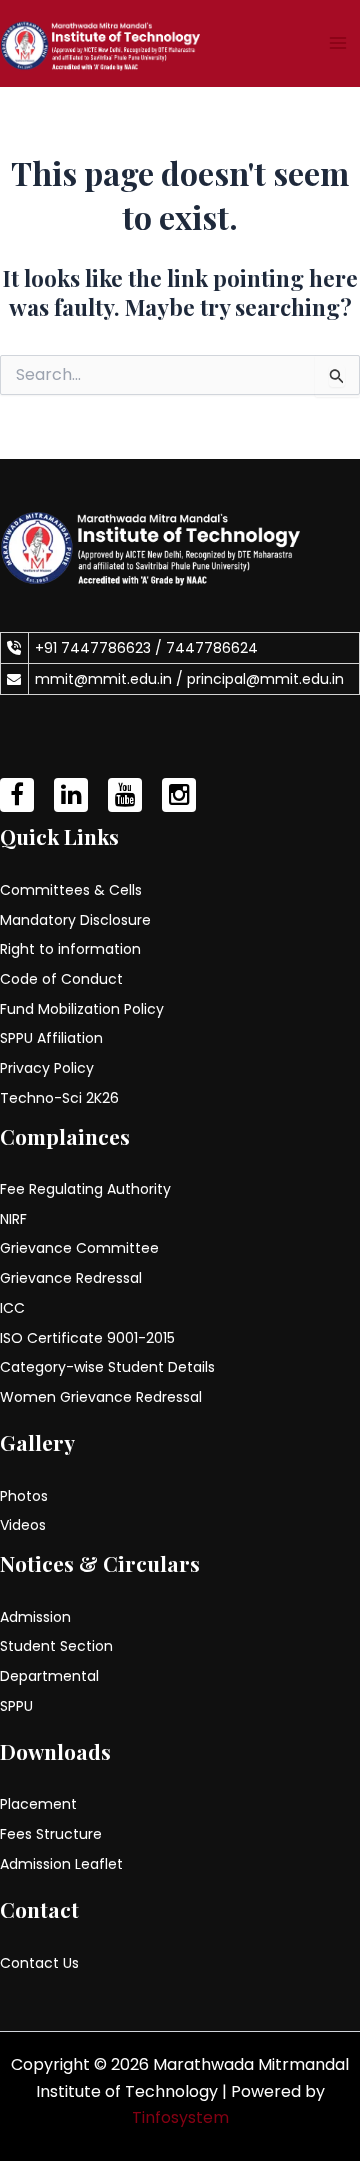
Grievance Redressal (71, 1278)
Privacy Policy (47, 1068)
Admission (35, 1617)
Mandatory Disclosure (75, 920)
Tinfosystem (180, 2117)
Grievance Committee (79, 1248)
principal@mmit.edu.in (265, 679)
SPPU (16, 1706)
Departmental (49, 1676)
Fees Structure (51, 1834)
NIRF (13, 1219)
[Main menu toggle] (338, 43)
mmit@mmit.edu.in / (111, 679)
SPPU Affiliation (51, 1038)
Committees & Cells (71, 890)
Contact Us (39, 1963)
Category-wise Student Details (107, 1367)
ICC (12, 1308)
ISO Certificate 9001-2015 (87, 1338)
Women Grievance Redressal (101, 1397)
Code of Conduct (61, 979)
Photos (24, 1496)
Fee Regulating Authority (85, 1189)
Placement (38, 1804)
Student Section (56, 1646)
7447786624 (212, 648)
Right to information (70, 949)
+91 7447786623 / (100, 648)
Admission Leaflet (61, 1864)
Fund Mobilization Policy (82, 1009)
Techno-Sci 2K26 (59, 1098)
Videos (23, 1525)
